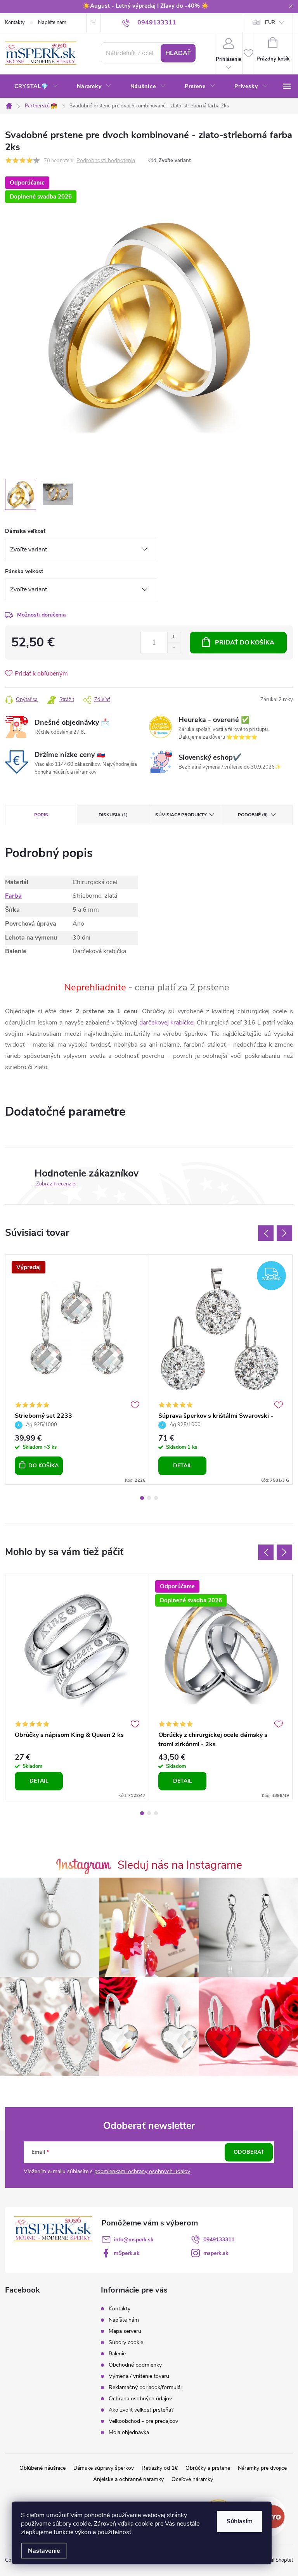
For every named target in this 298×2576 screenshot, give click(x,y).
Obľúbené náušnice (42, 2468)
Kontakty (15, 22)
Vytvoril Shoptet (275, 2560)
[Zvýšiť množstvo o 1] (174, 637)
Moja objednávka (129, 2432)
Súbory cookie (126, 2342)
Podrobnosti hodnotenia (106, 161)
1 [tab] (142, 1498)
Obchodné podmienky (135, 2365)
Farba (13, 896)
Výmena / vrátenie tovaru (139, 2376)
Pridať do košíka (245, 643)
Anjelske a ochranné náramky (128, 2479)
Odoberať (249, 2152)
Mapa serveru (125, 2331)
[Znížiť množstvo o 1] (174, 648)
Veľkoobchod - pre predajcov (143, 2421)
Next (284, 1233)
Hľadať (178, 53)
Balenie (117, 2354)
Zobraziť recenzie (56, 1184)
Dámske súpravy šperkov (104, 2468)
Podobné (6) (253, 815)
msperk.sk (216, 2253)
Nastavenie (44, 2551)
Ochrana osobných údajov (140, 2399)
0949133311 (219, 2240)
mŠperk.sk (127, 2253)
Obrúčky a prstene (208, 2468)
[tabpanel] (77, 1370)
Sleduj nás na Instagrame (180, 1865)
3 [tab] (156, 1498)
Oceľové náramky (192, 2479)
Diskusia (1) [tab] (113, 815)
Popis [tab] (41, 815)
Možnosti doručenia (42, 615)
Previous (266, 1233)
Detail (183, 1466)
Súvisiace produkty (181, 815)
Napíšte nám (52, 22)
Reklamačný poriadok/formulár (146, 2387)
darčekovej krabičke (166, 1023)
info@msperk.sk (134, 2240)
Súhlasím (240, 2521)
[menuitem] (36, 86)
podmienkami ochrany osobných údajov (142, 2171)
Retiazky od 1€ (160, 2468)
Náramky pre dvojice (262, 2468)
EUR (270, 22)
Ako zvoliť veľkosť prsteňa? (141, 2410)
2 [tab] (149, 1498)
